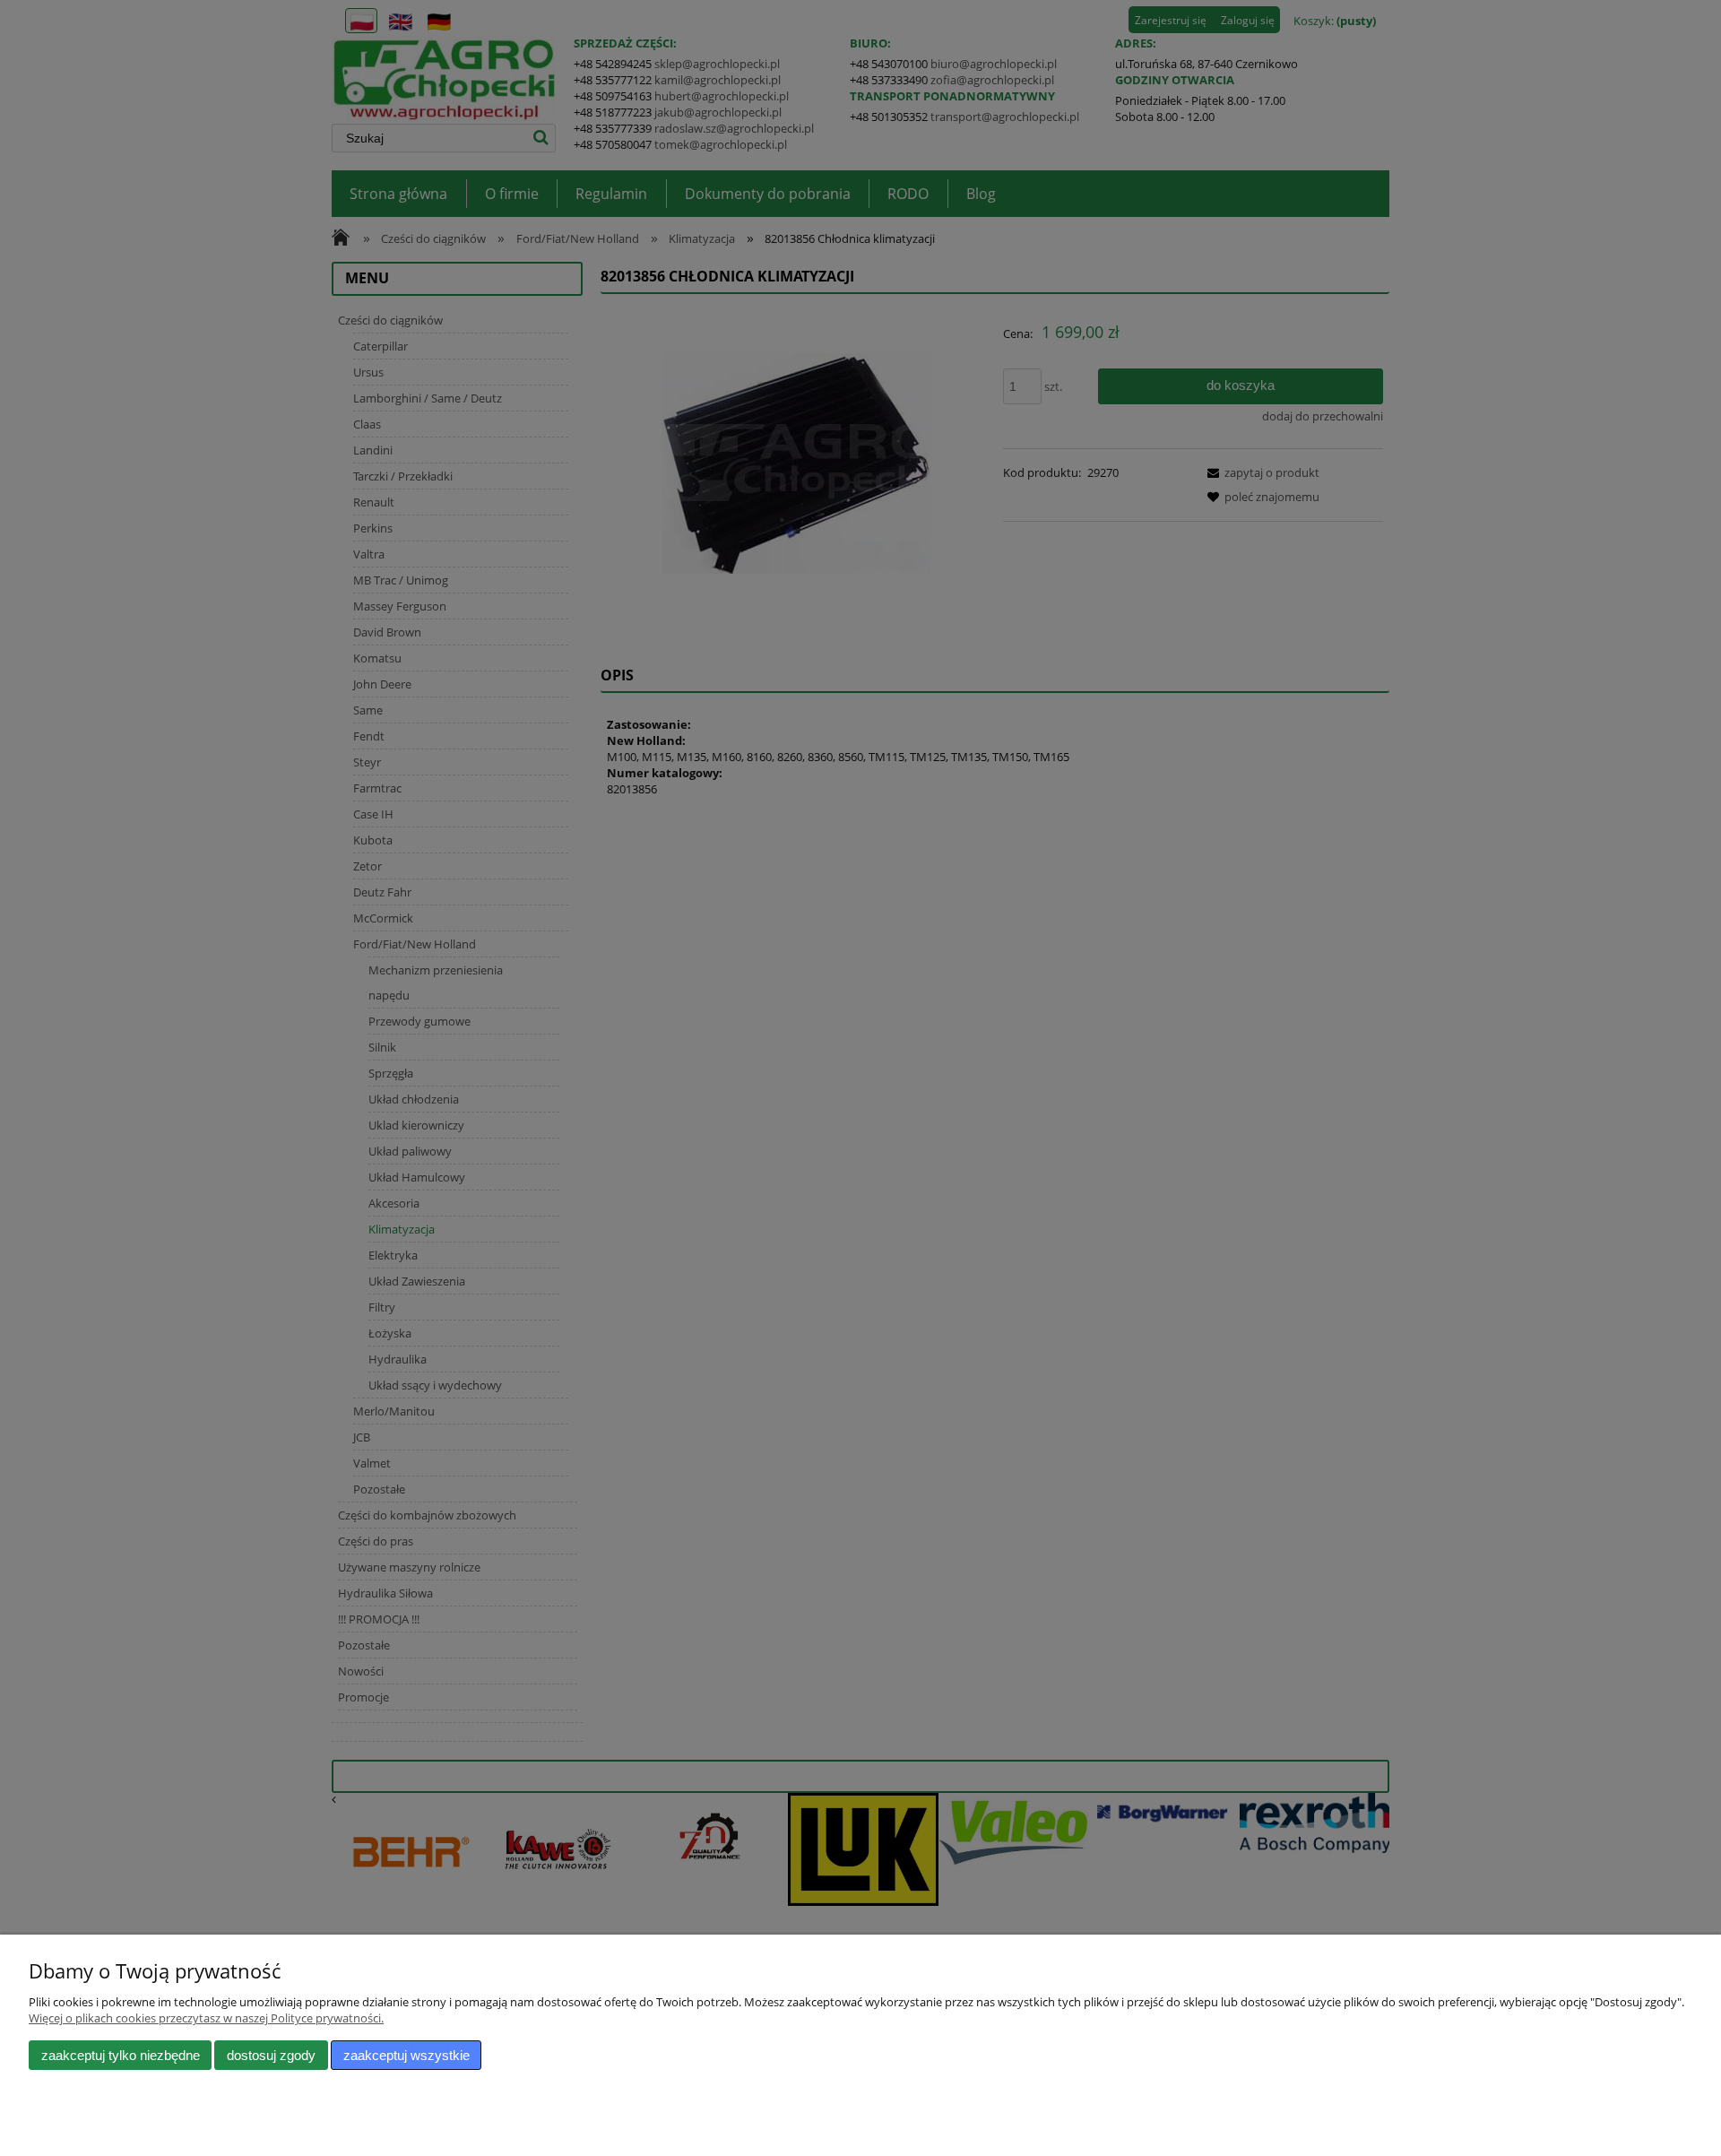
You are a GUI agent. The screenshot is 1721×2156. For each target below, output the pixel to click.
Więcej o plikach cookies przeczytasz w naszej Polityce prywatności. (206, 2018)
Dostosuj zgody (271, 2055)
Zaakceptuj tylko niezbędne (121, 2055)
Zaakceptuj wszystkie (406, 2055)
